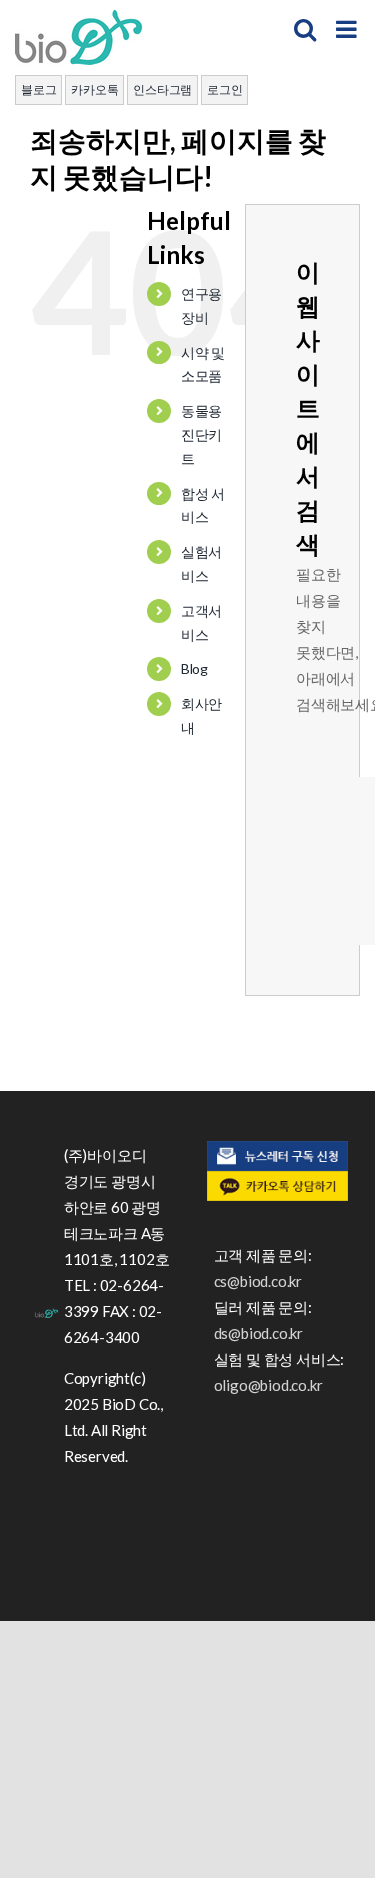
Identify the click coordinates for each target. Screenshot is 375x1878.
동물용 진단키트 (201, 434)
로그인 (224, 89)
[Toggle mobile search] (305, 29)
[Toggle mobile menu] (348, 29)
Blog (194, 668)
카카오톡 (94, 89)
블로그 (38, 89)
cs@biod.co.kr (258, 1281)
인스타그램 (162, 89)
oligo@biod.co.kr (268, 1385)
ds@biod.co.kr (258, 1333)
